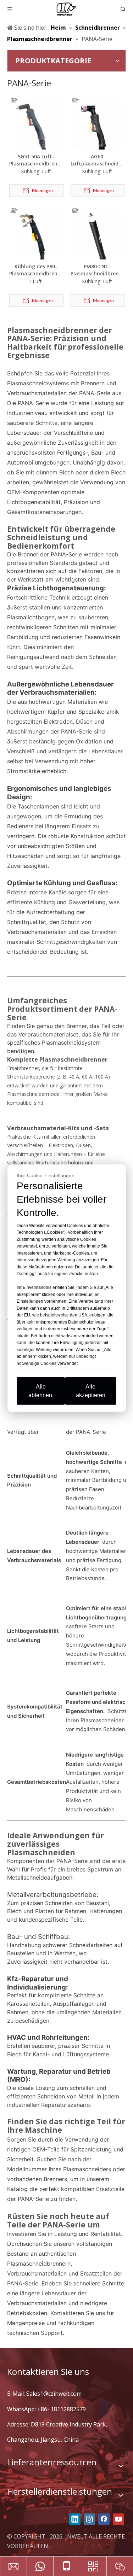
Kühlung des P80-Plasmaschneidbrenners (36, 270)
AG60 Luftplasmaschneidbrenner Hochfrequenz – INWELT (97, 160)
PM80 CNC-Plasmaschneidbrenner (97, 270)
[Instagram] (89, 2519)
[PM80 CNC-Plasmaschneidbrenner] (97, 232)
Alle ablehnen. (41, 1391)
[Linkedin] (75, 2519)
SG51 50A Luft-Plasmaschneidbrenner (36, 160)
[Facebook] (104, 2519)
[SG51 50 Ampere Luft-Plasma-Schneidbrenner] (36, 122)
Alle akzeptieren (91, 1391)
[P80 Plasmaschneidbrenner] (36, 232)
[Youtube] (118, 2519)
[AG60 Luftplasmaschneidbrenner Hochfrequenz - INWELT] (97, 122)
